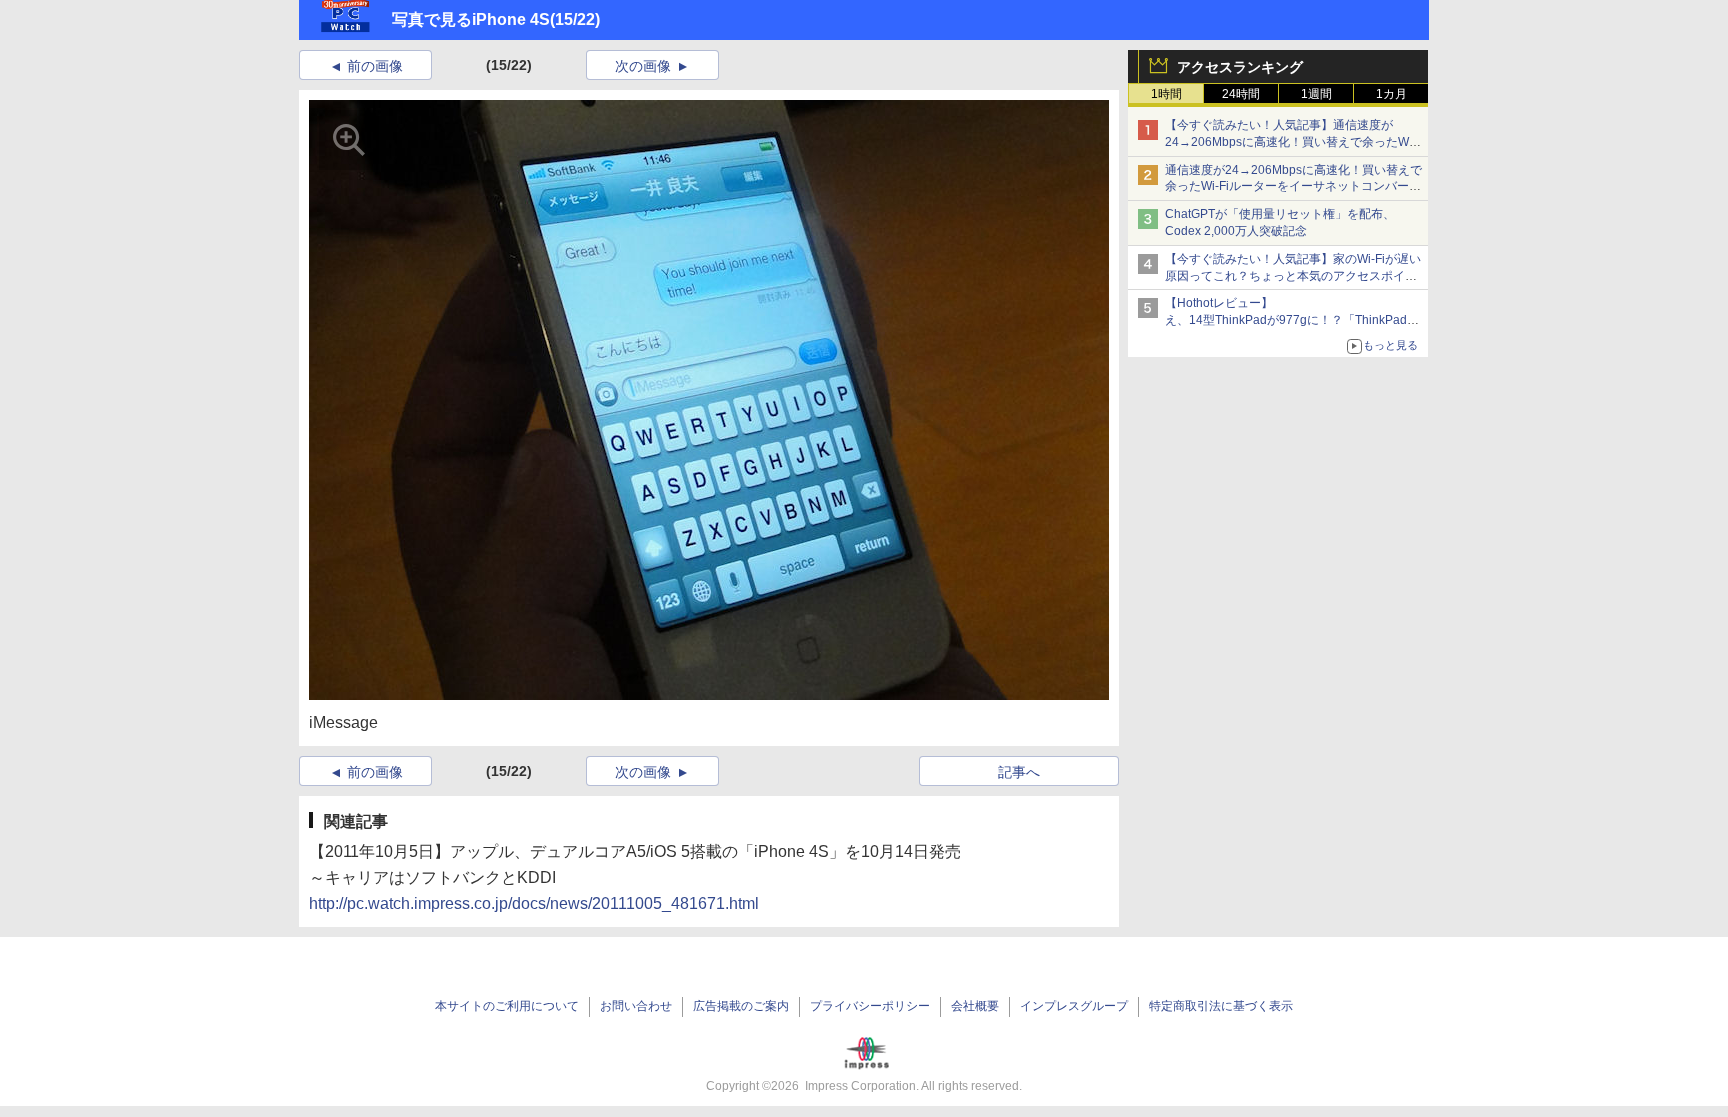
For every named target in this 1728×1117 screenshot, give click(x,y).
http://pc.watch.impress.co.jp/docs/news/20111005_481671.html (534, 903)
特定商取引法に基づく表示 (1221, 1006)
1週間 (1316, 94)
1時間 (1166, 94)
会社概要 (975, 1006)
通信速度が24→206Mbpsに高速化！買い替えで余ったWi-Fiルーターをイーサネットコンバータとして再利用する (1293, 187)
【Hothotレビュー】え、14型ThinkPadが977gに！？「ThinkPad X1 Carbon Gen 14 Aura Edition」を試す (1286, 320)
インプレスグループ (1074, 1006)
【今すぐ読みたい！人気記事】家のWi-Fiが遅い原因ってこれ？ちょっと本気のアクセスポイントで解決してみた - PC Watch (1293, 276)
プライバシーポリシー (870, 1006)
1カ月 (1391, 94)
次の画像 (643, 66)
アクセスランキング (1240, 67)
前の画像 (375, 66)
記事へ (1019, 772)
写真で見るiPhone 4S (471, 19)
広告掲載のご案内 (741, 1006)
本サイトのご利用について (507, 1006)
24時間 (1241, 94)
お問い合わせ (636, 1006)
